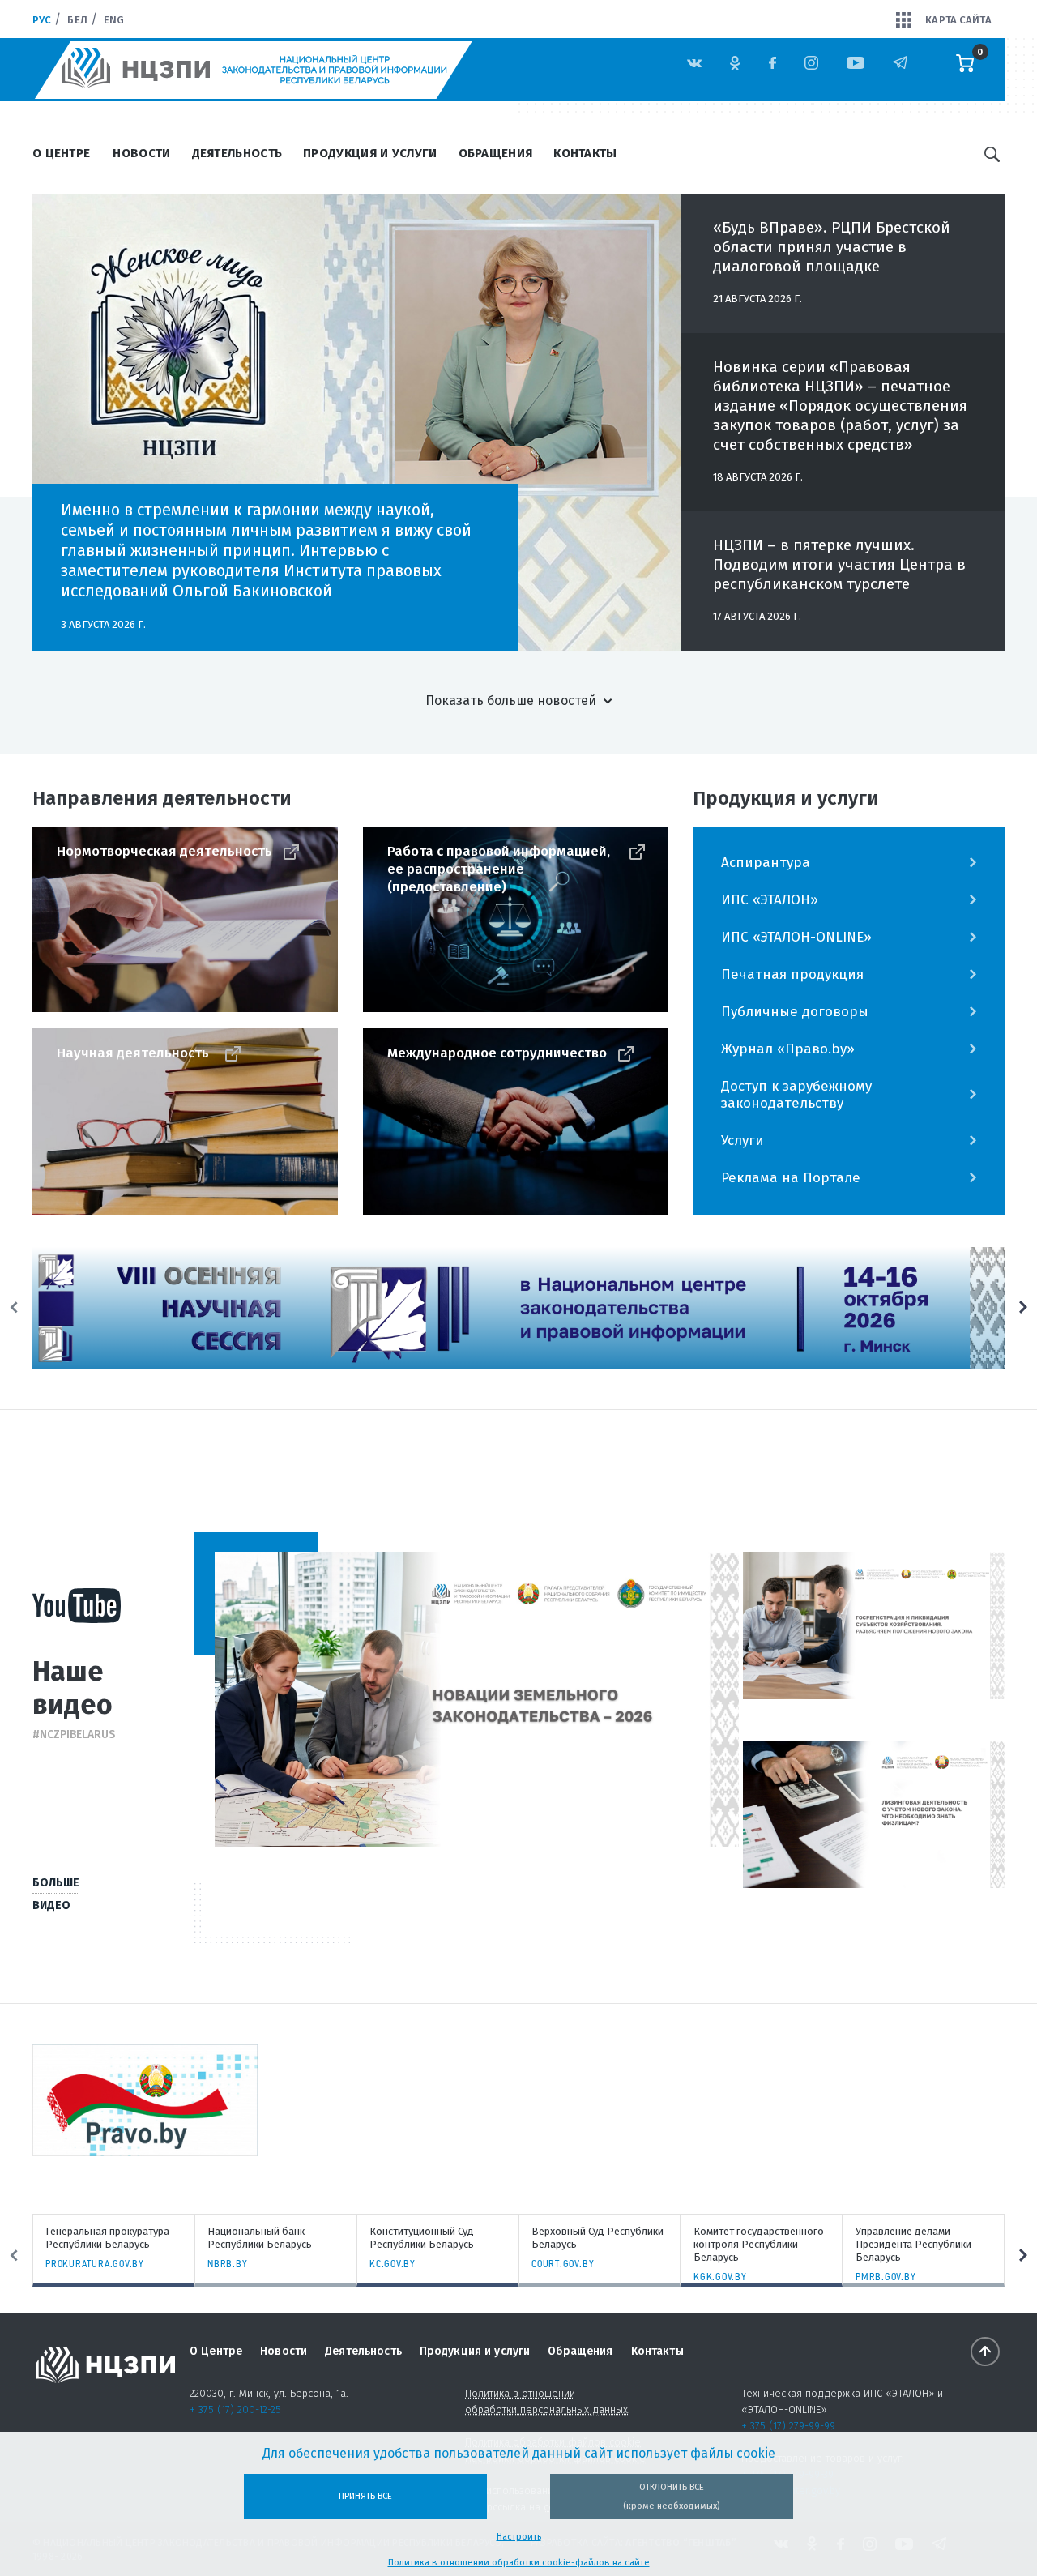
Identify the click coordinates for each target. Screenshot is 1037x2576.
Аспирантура (766, 863)
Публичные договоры (795, 1012)
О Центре (61, 153)
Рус (42, 20)
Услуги (743, 1141)
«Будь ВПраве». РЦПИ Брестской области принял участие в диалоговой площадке (832, 247)
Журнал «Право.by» (788, 1049)
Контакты (585, 153)
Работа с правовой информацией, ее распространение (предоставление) (499, 869)
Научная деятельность (133, 1053)
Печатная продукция (792, 974)
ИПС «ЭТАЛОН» (770, 900)
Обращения (496, 153)
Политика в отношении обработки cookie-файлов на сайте (519, 2563)
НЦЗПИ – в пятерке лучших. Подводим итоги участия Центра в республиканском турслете (839, 564)
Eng (114, 20)
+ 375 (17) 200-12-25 (235, 2409)
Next (1023, 1308)
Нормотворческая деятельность (164, 851)
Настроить (519, 2537)
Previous (14, 1308)
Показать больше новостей (511, 701)
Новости (141, 153)
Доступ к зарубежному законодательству (796, 1095)
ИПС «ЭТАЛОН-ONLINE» (796, 937)
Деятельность (237, 153)
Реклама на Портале (791, 1178)
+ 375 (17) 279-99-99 (788, 2426)
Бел (77, 20)
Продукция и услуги (370, 153)
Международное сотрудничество (497, 1053)
